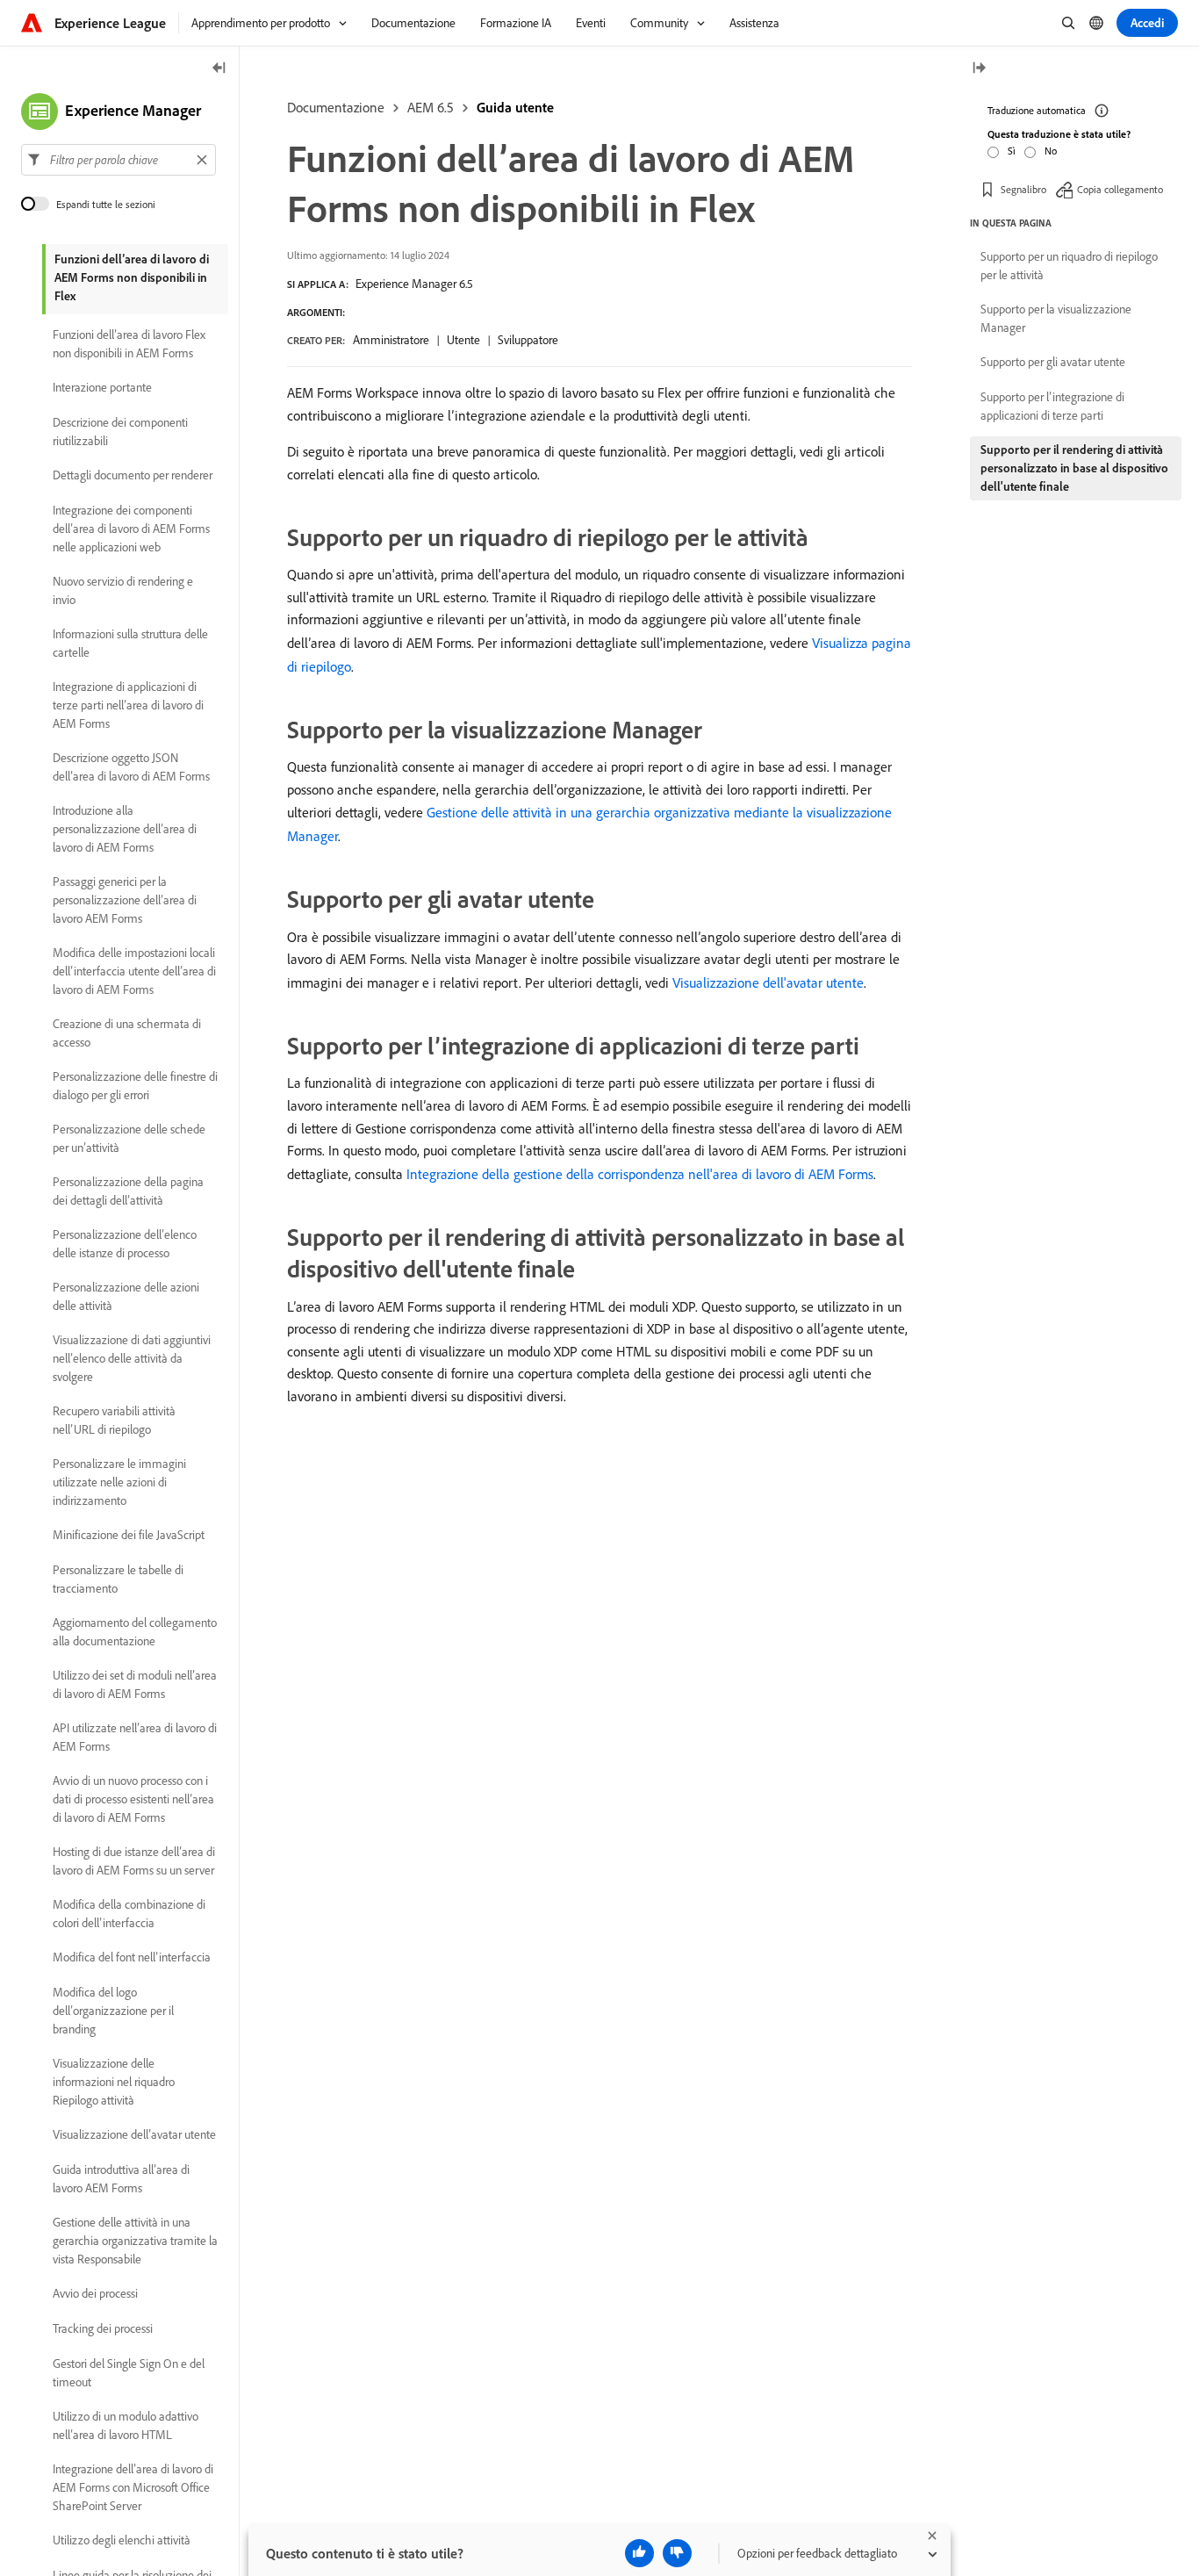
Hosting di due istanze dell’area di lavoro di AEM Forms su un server (134, 1861)
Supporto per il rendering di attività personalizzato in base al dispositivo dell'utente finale (1074, 468)
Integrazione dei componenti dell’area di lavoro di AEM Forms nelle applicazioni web (131, 529)
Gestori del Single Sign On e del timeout (129, 2373)
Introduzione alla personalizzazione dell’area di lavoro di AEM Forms (125, 829)
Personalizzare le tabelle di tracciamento (118, 1579)
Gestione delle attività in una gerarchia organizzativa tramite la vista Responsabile (135, 2241)
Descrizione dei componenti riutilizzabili (120, 432)
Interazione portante (102, 388)
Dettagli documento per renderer (133, 476)
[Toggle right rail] (979, 69)
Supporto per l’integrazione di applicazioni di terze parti (1052, 406)
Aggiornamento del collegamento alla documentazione (135, 1632)
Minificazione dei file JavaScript (129, 1536)
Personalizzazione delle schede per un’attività (129, 1138)
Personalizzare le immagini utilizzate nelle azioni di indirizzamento (119, 1482)
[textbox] (118, 160)
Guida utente (515, 107)
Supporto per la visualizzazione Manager (1056, 318)
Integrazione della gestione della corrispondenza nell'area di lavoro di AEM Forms (640, 1174)
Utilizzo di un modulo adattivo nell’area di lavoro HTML (126, 2425)
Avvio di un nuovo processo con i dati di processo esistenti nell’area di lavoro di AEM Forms (133, 1799)
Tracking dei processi (103, 2329)
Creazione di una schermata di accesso (127, 1033)
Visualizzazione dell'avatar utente (768, 982)
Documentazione (336, 107)
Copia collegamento (1120, 188)
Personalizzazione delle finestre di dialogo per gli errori (135, 1086)
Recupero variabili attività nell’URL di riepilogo (114, 1420)
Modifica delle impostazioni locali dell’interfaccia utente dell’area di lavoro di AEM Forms (134, 971)
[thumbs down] (677, 2553)
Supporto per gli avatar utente (1053, 362)
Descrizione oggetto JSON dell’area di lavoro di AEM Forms (131, 767)
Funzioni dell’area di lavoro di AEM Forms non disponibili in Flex (132, 277)
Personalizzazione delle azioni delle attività (126, 1296)
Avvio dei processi (95, 2294)
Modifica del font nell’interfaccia (132, 1958)
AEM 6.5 (431, 107)
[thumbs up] (639, 2553)
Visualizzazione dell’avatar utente (134, 2135)
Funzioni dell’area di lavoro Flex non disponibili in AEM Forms (129, 344)
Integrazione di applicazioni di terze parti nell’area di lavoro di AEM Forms (128, 705)
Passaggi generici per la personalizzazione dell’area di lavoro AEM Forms (125, 900)
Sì (1012, 151)
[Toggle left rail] (219, 69)
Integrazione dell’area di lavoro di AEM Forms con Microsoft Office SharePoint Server (133, 2487)
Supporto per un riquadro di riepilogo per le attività (1069, 266)
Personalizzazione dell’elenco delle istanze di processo (125, 1244)
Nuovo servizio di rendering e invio (123, 590)
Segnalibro (1023, 188)
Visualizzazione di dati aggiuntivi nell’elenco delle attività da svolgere (132, 1358)
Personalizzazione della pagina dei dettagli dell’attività (128, 1191)
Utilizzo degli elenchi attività (122, 2541)
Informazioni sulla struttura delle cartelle (130, 643)
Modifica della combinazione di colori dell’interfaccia (129, 1914)
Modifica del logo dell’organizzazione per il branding (113, 2011)
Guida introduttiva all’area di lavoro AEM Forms (121, 2179)
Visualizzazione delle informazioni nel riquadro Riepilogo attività (114, 2082)
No (1051, 151)
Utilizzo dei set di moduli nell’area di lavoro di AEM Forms (135, 1684)
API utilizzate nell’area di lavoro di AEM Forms (135, 1737)
